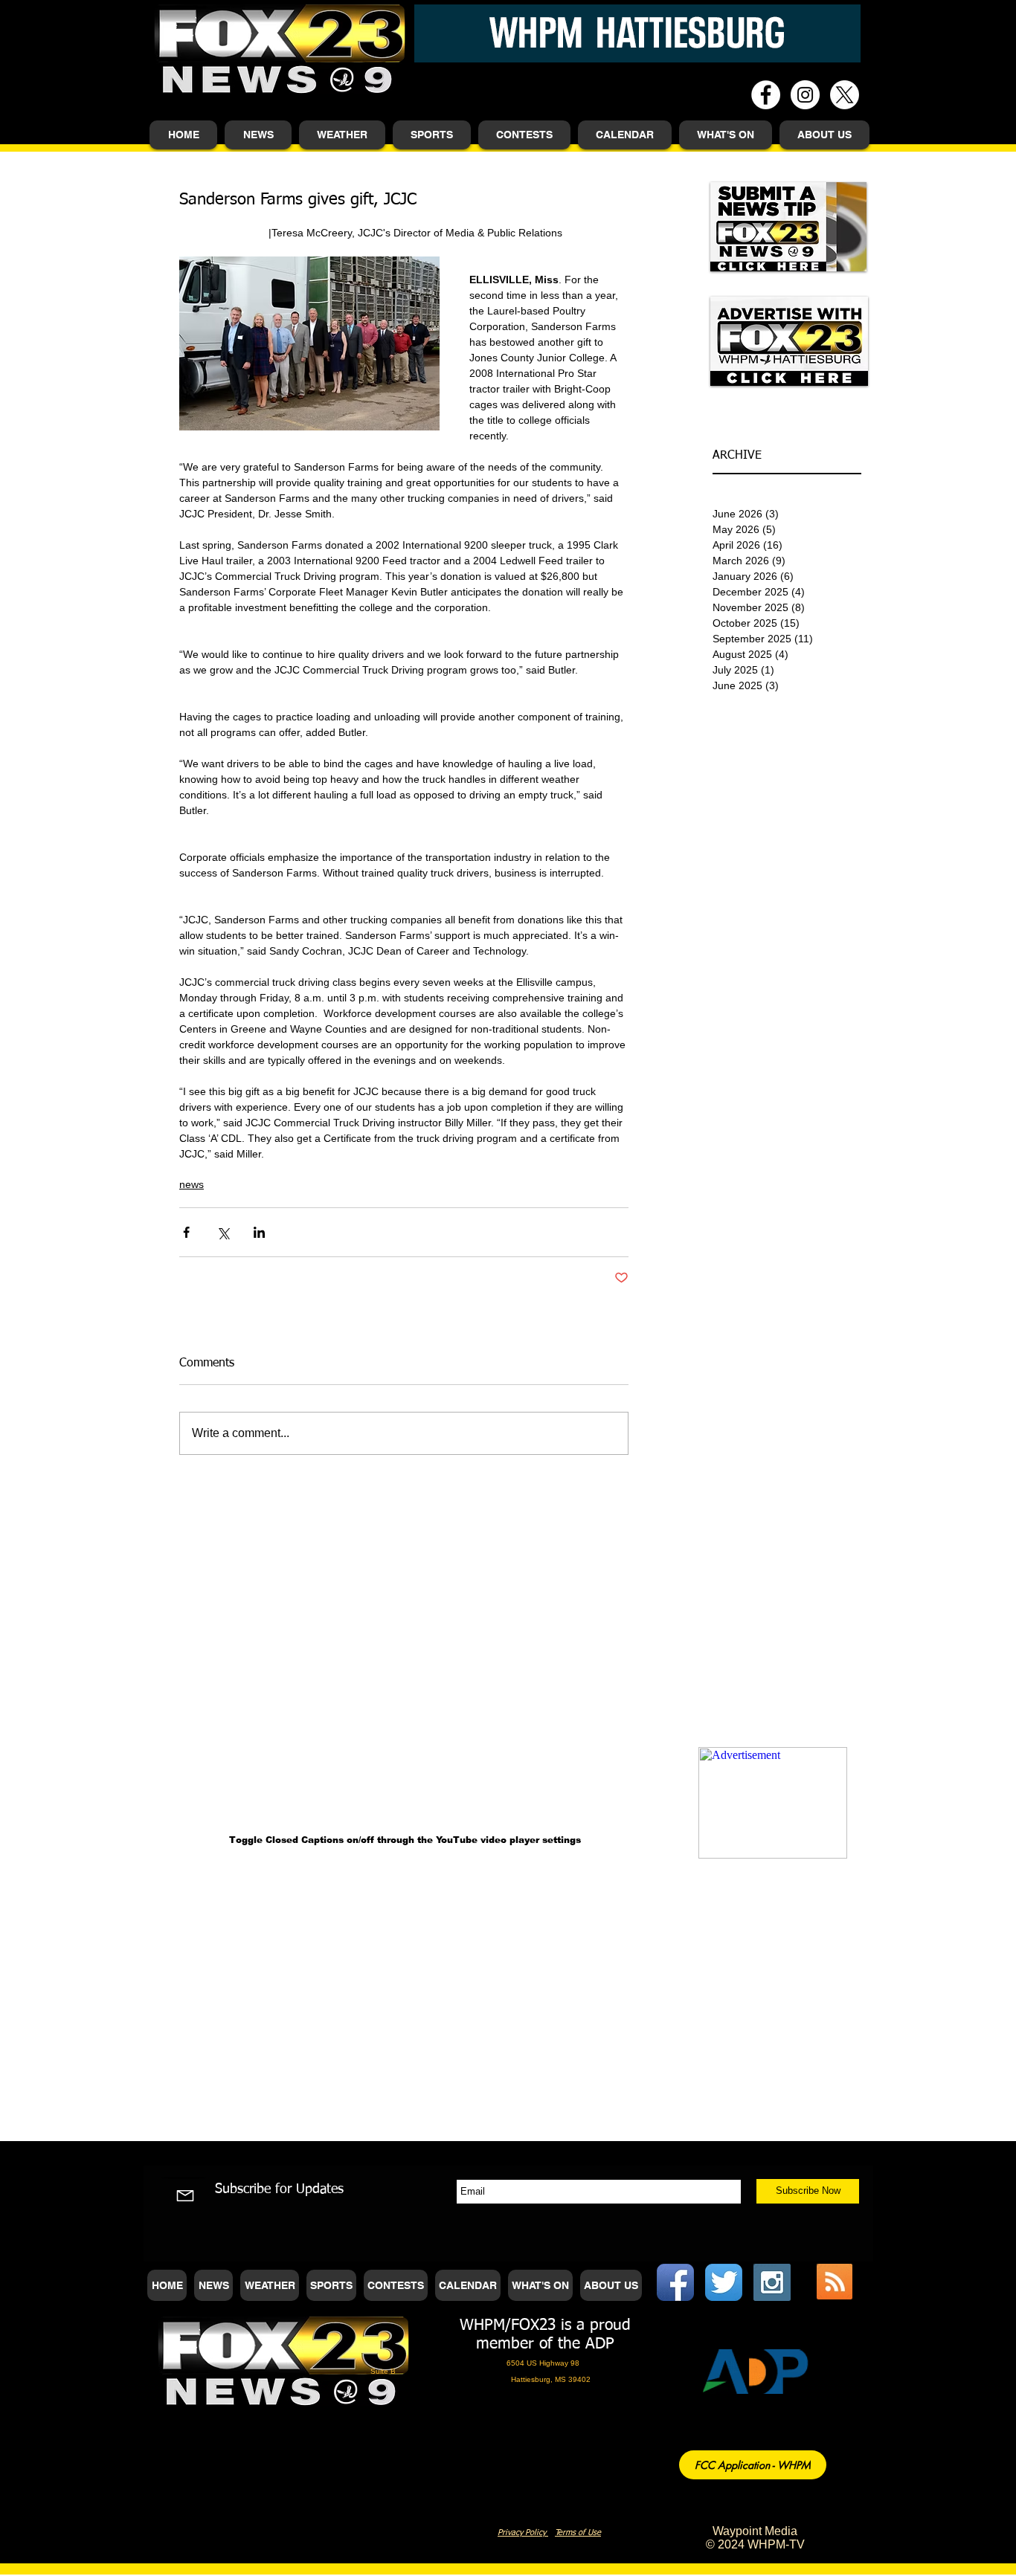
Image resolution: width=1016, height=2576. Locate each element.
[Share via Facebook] (186, 1232)
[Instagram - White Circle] (805, 95)
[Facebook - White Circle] (766, 95)
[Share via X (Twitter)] (223, 1232)
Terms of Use (578, 2533)
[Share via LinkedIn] (259, 1232)
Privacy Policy (523, 2533)
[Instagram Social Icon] (772, 2282)
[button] (258, 135)
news (192, 1184)
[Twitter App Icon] (724, 2282)
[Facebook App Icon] (675, 2282)
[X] (845, 95)
